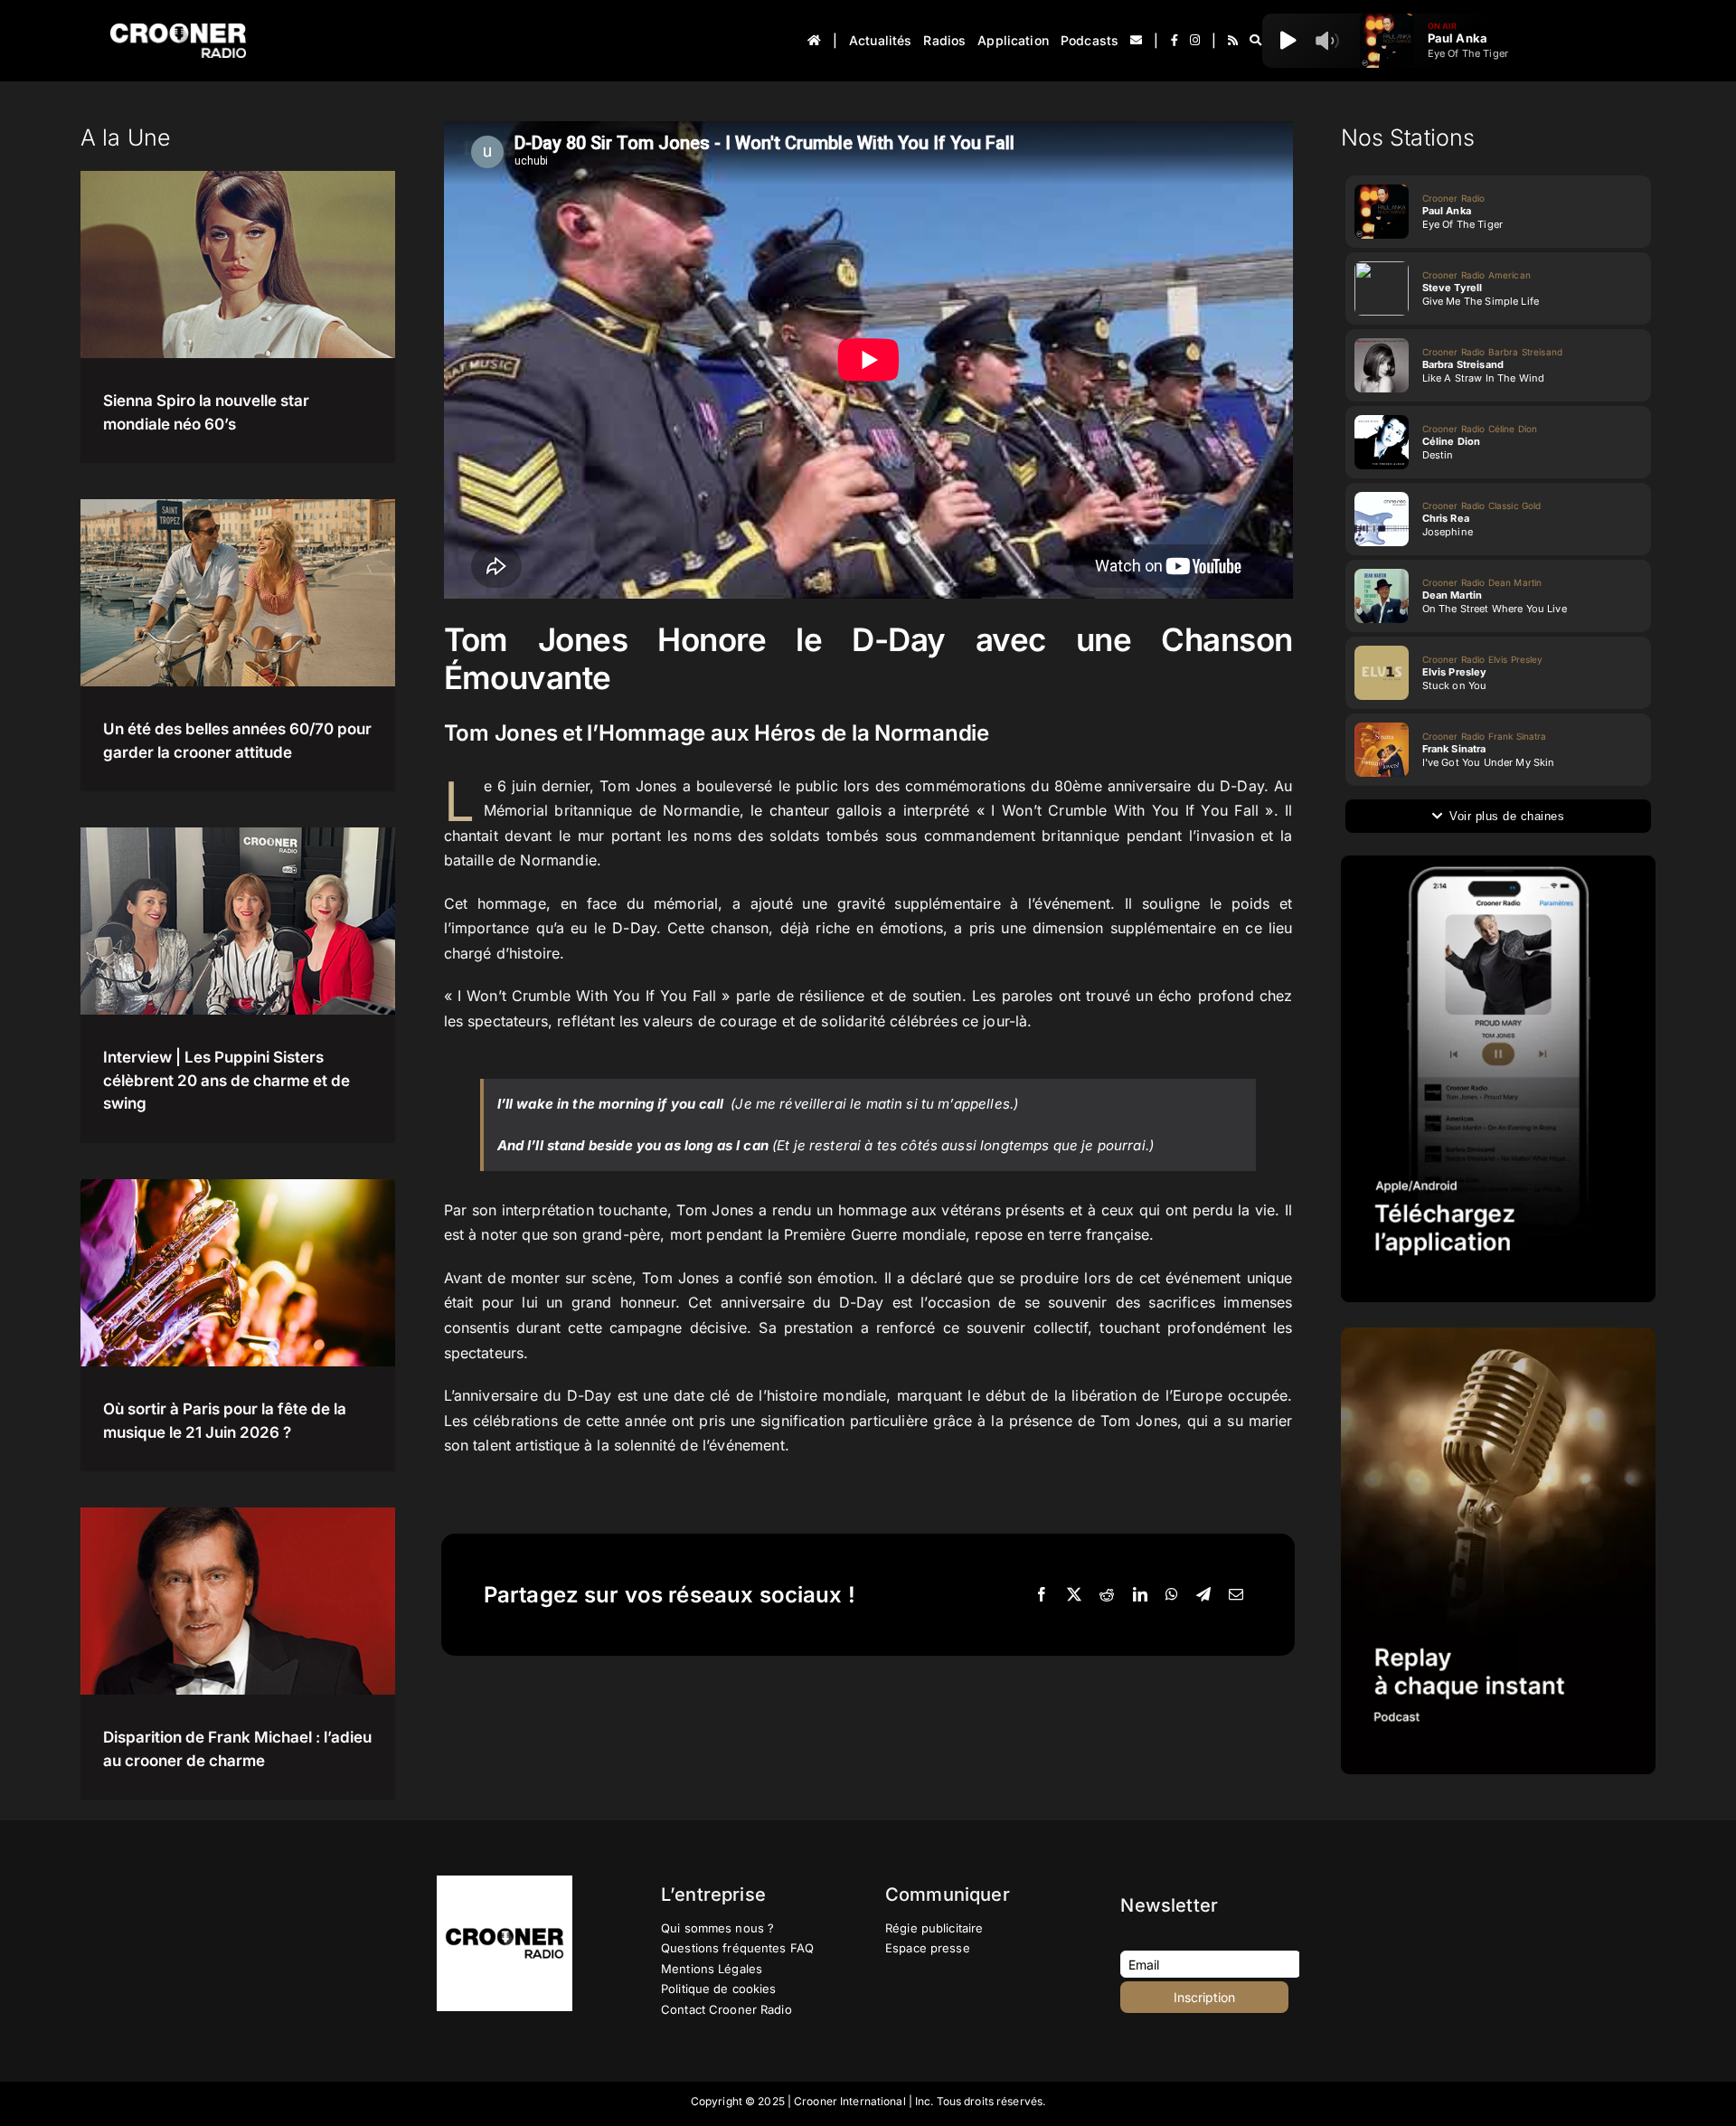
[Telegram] (1203, 1595)
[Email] (1236, 1595)
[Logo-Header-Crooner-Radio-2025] (178, 30)
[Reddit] (1107, 1595)
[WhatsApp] (1172, 1595)
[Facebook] (1042, 1595)
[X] (1074, 1595)
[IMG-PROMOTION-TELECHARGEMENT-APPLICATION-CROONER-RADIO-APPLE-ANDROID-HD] (1498, 862)
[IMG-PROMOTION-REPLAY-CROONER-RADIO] (1498, 1334)
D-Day (634, 928)
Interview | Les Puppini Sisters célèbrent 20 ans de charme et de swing (226, 1080)
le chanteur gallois (816, 810)
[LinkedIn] (1140, 1595)
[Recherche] (1255, 41)
